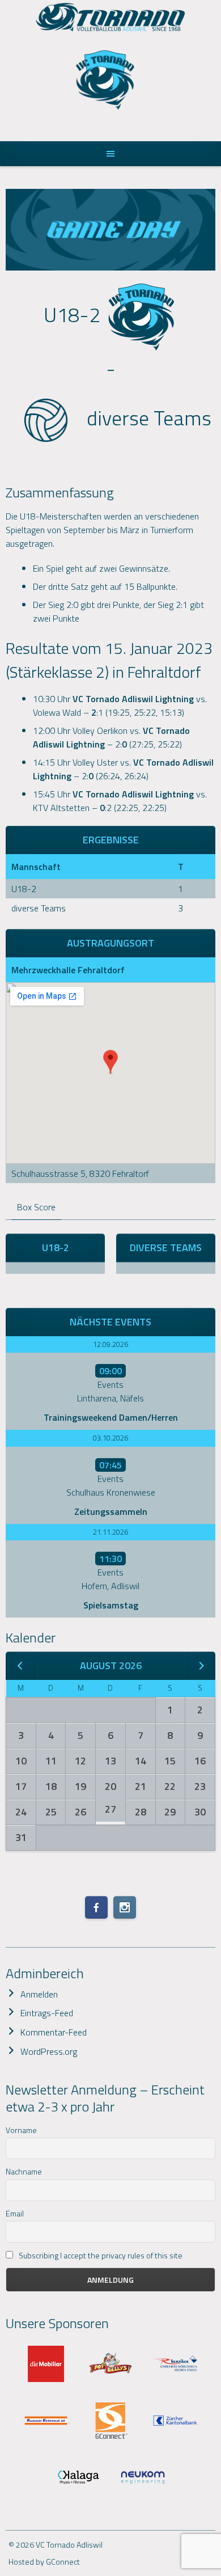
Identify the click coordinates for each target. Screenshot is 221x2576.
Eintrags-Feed (47, 2013)
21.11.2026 (110, 1532)
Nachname (24, 2171)
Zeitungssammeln (111, 1511)
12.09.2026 (110, 1344)
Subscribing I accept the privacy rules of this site (100, 2255)
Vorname (21, 2130)
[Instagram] (125, 1907)
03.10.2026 (110, 1438)
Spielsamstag (111, 1605)
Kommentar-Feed (54, 2032)
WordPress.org (49, 2051)
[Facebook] (96, 1907)
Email (15, 2213)
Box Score (36, 1207)
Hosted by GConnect (44, 2562)
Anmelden (39, 1994)
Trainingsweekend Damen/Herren (111, 1417)
